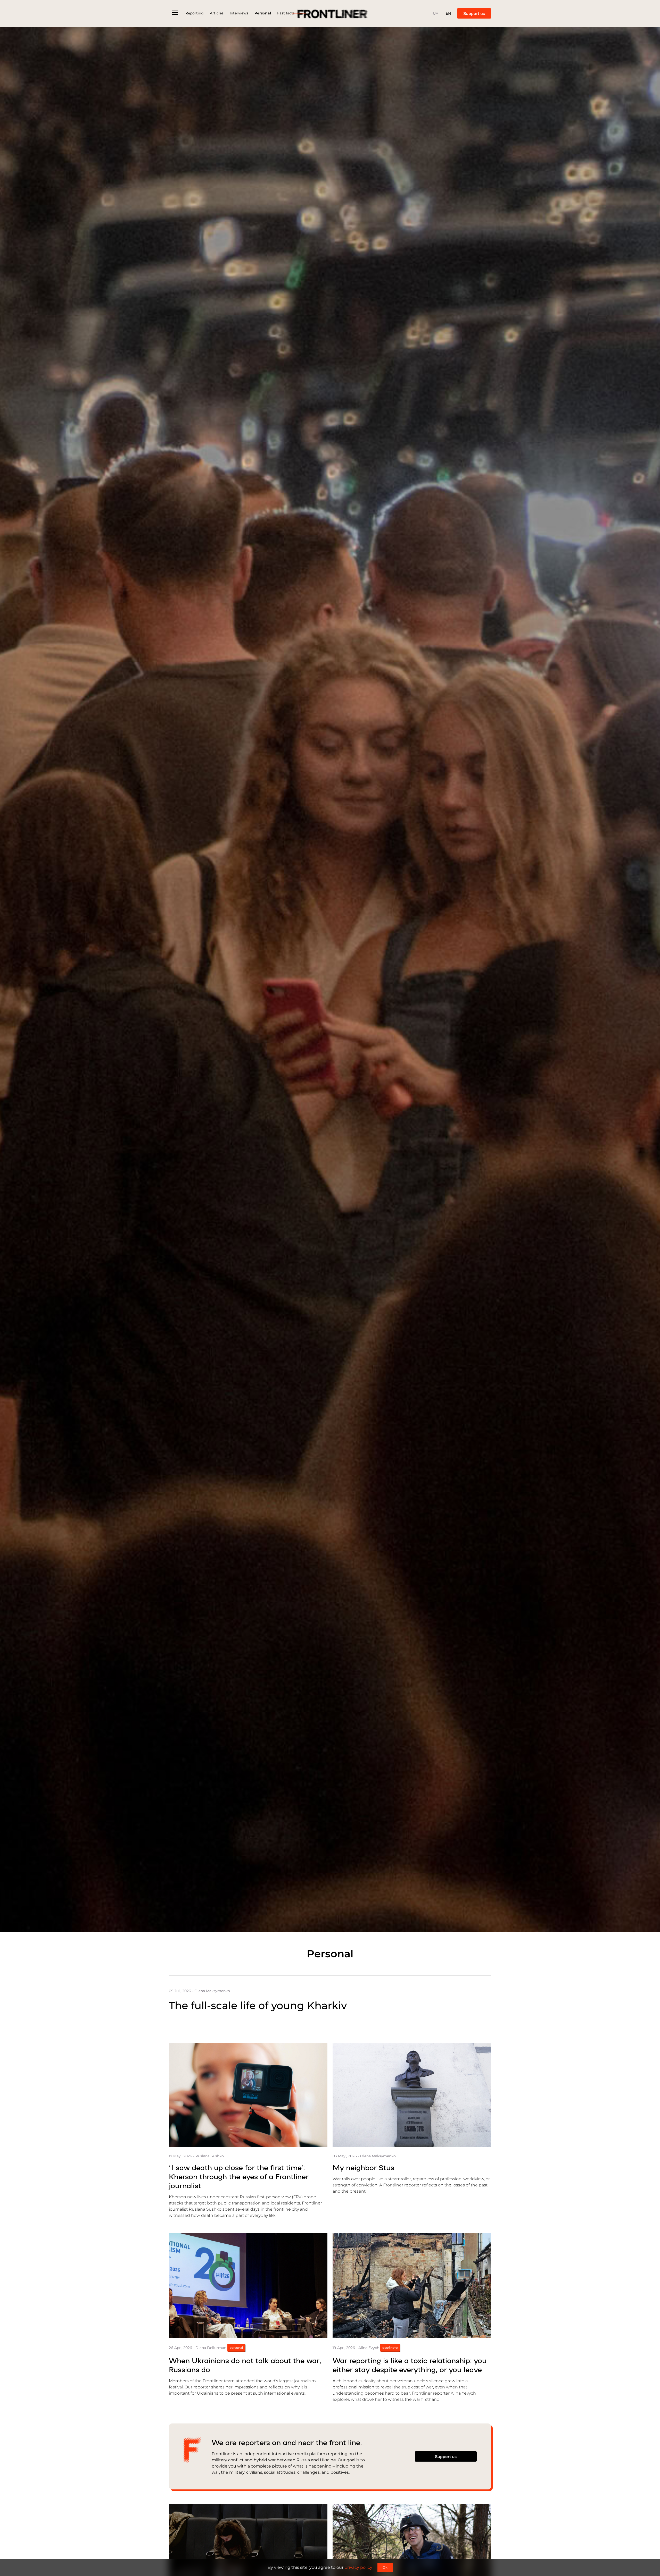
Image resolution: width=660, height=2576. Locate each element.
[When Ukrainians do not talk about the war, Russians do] (248, 2285)
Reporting (195, 13)
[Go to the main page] (330, 14)
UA (436, 14)
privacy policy (358, 2567)
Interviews (239, 13)
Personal (263, 13)
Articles (217, 13)
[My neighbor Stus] (412, 2095)
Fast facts (286, 13)
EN (448, 14)
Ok (385, 2567)
